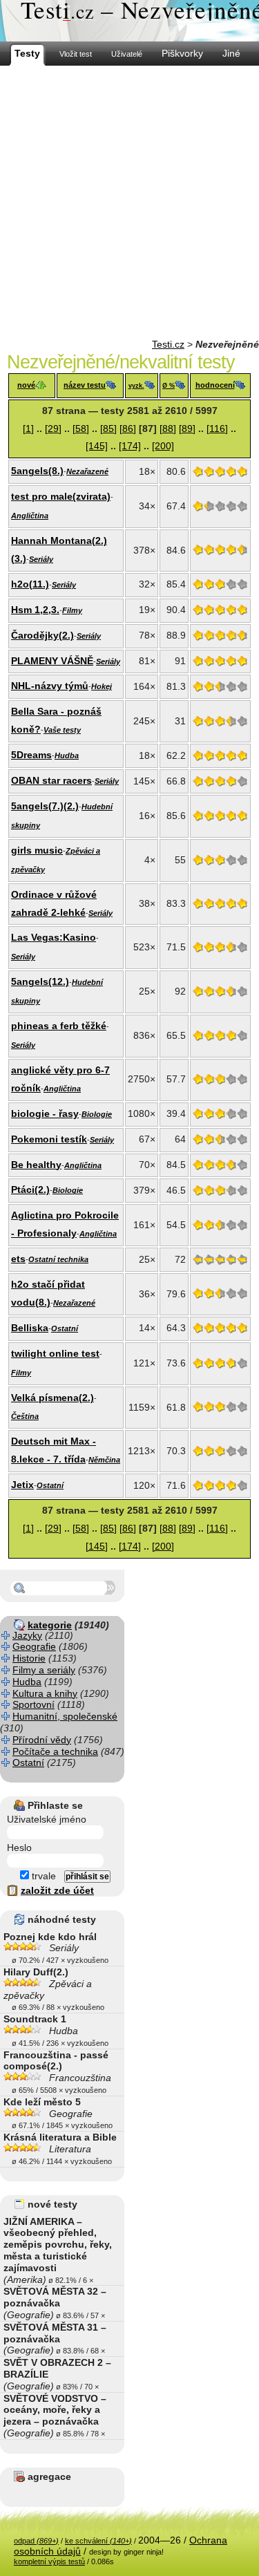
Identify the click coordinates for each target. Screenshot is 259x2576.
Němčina (104, 1460)
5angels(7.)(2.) (45, 806)
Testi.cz (168, 344)
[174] (130, 446)
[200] (163, 446)
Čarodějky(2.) (42, 635)
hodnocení (215, 385)
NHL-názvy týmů (50, 686)
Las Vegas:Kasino (54, 937)
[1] (28, 429)
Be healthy (36, 1165)
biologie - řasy (45, 1113)
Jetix (22, 1485)
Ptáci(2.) (30, 1190)
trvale (42, 1876)
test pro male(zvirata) (61, 496)
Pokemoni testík (49, 1139)
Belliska (30, 1328)
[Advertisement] (129, 202)
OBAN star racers (51, 780)
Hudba (67, 755)
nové (26, 385)
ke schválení (98, 2541)
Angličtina (30, 516)
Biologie (97, 1114)
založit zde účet (57, 1890)
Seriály (41, 559)
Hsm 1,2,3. (35, 610)
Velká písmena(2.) (52, 1398)
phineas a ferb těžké (59, 1026)
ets (18, 1259)
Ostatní (65, 1328)
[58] (81, 429)
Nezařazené (87, 471)
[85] (108, 429)
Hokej (102, 686)
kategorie (50, 1625)
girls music (37, 850)
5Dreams (31, 755)
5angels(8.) (37, 471)
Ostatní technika (58, 1259)
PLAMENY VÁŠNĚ (52, 661)
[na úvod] (129, 21)
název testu (85, 385)
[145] (97, 446)
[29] (53, 429)
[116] (217, 429)
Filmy (72, 610)
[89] (187, 429)
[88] (168, 429)
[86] (128, 429)
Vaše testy (62, 730)
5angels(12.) (40, 981)
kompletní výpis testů (49, 2561)
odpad (36, 2541)
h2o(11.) (30, 584)
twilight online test (55, 1353)
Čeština (25, 1416)
